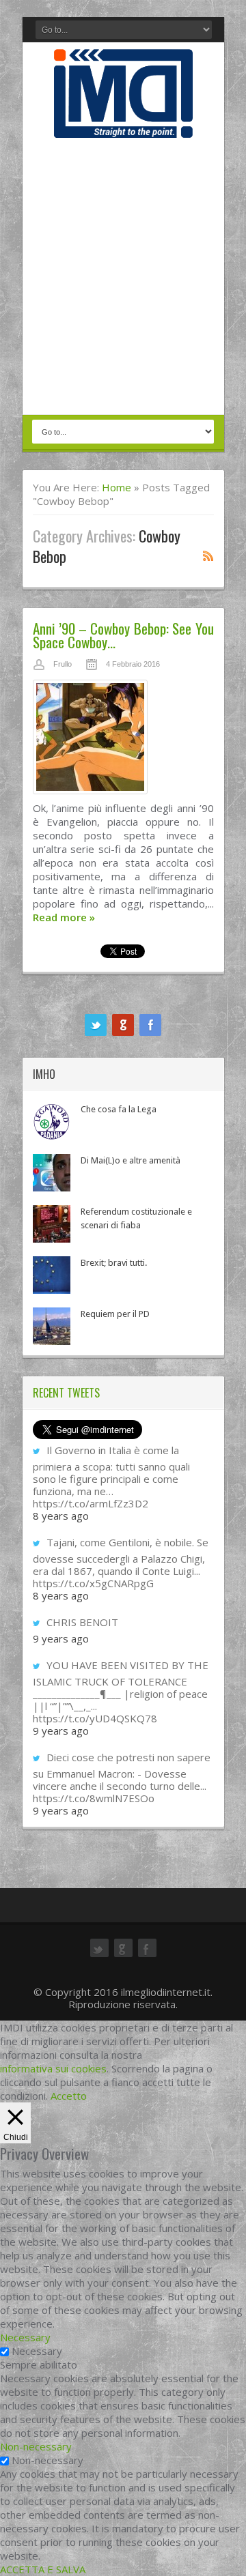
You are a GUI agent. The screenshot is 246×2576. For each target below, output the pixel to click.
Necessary (37, 2351)
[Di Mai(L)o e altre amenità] (52, 1173)
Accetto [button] (69, 2096)
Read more (64, 917)
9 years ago (61, 1638)
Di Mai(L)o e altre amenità (131, 1160)
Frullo (63, 664)
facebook (150, 1025)
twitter (96, 1025)
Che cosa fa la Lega (119, 1109)
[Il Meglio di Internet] (123, 124)
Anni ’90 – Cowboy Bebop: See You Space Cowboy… (123, 635)
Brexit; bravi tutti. (114, 1263)
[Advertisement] (123, 278)
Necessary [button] (25, 2337)
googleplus (123, 1025)
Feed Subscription (208, 555)
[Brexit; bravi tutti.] (52, 1275)
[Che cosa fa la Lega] (52, 1121)
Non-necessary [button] (36, 2446)
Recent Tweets (66, 1393)
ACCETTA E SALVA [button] (43, 2569)
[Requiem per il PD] (52, 1326)
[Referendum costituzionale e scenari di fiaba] (52, 1224)
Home (117, 487)
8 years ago (61, 1516)
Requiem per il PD (115, 1314)
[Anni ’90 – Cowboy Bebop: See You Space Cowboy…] (123, 740)
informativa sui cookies (53, 2068)
